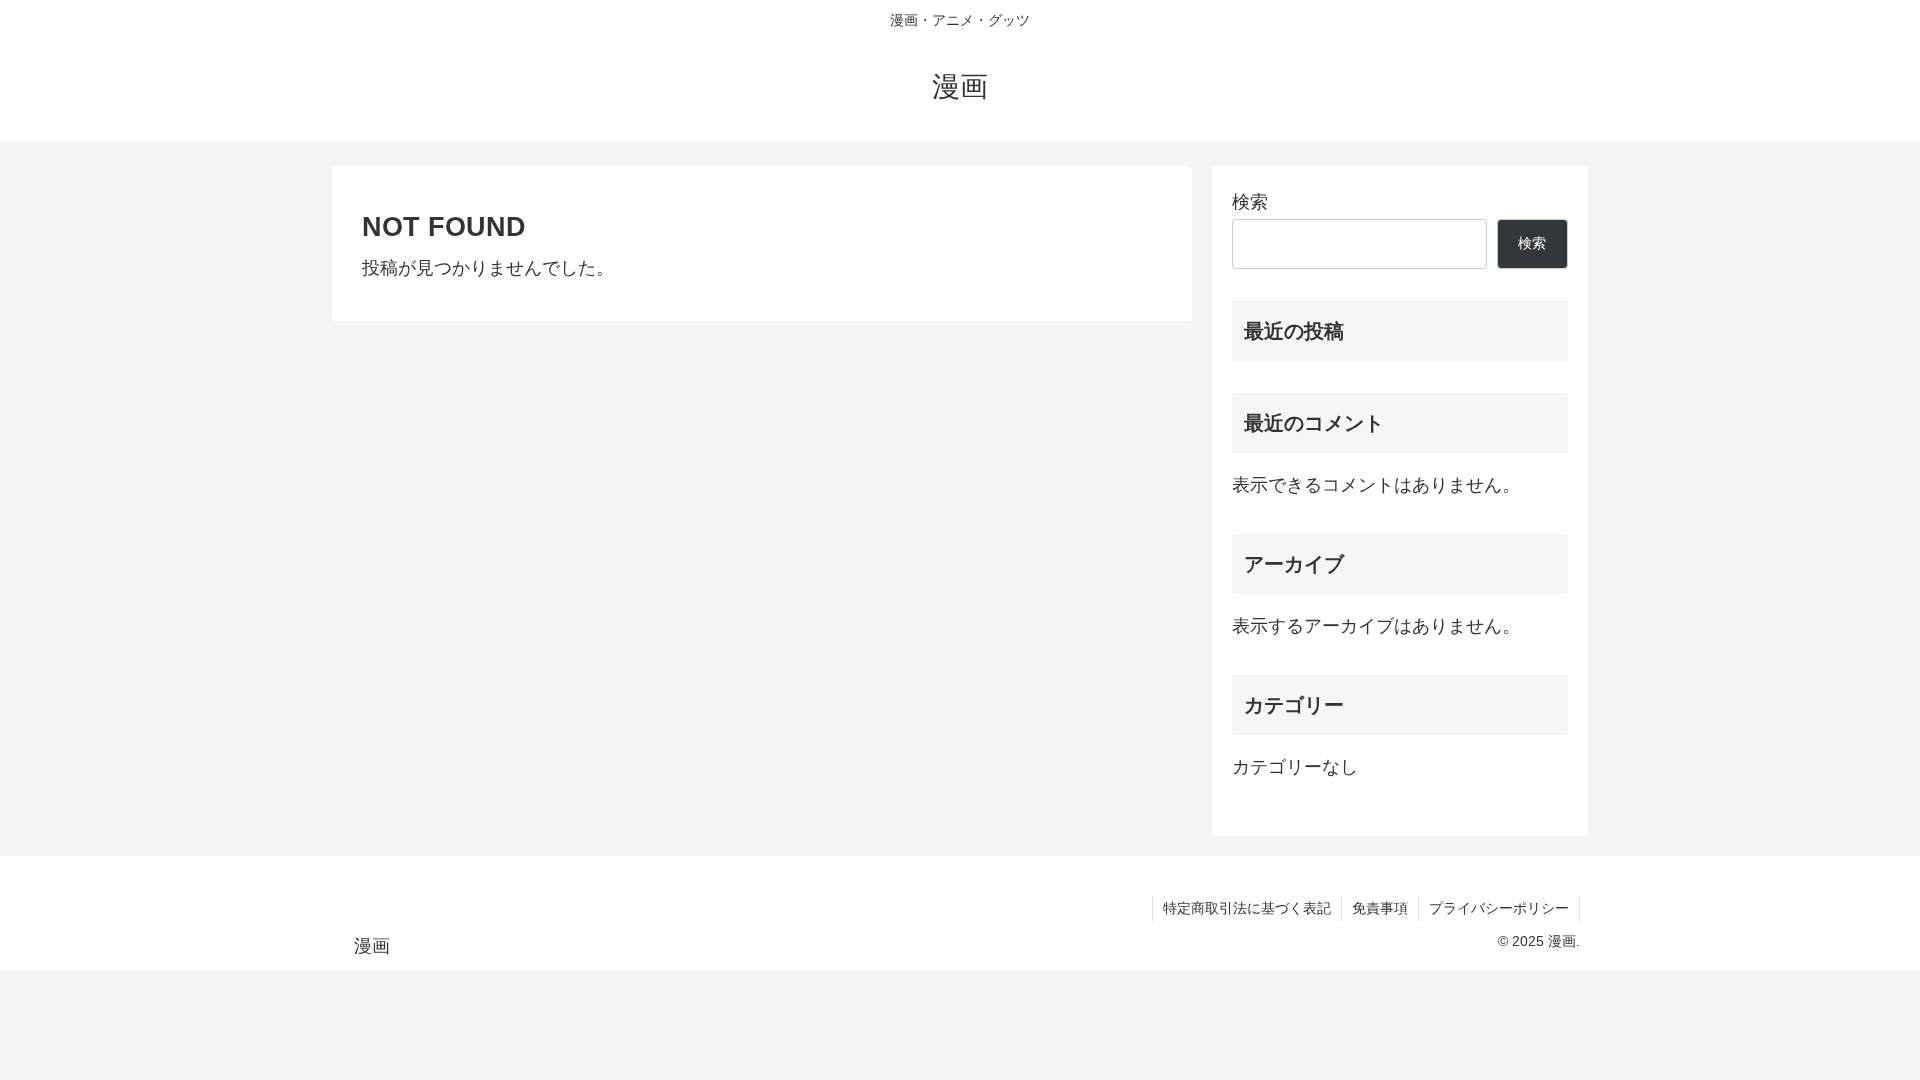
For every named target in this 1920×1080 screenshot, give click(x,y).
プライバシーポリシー (1499, 908)
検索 (1250, 202)
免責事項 (1380, 908)
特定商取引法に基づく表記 (1247, 908)
